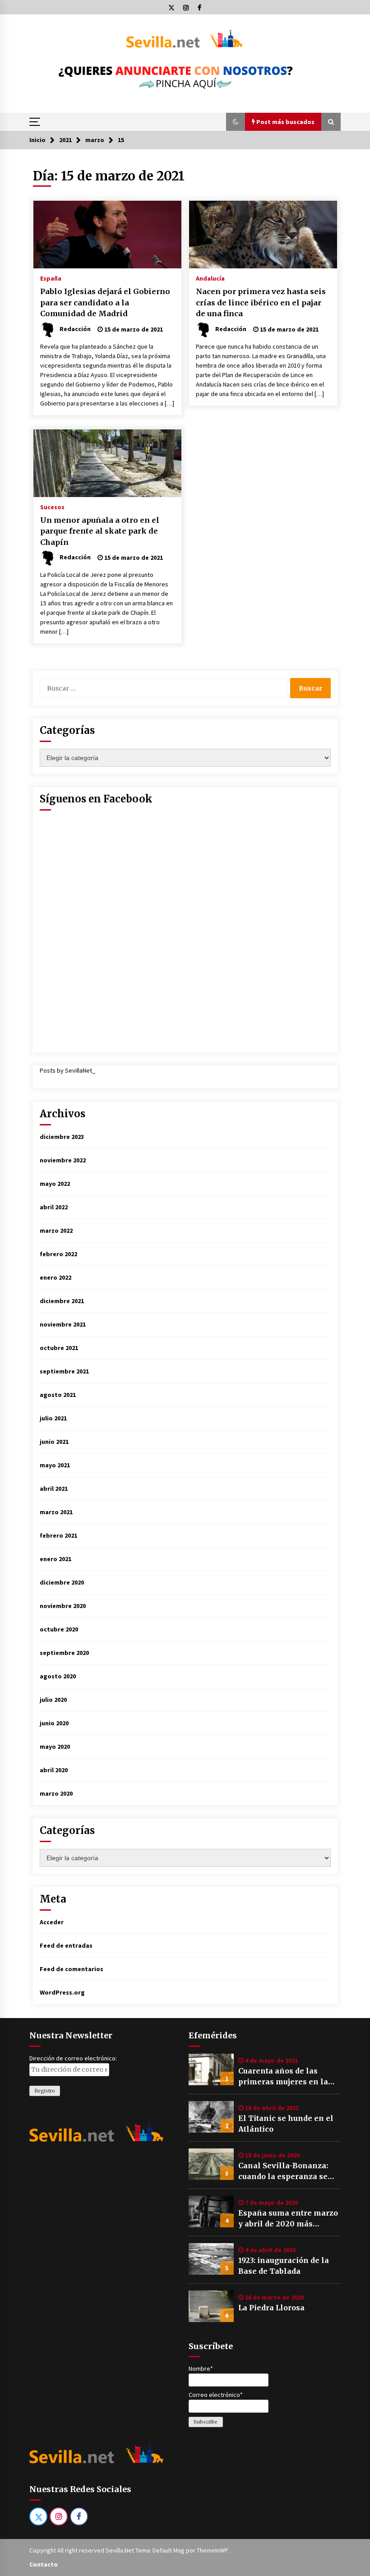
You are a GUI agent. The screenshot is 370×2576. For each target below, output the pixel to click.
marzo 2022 (56, 1230)
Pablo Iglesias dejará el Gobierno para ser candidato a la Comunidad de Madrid (105, 302)
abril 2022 (54, 1207)
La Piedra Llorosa (271, 2308)
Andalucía (210, 278)
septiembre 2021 (64, 1371)
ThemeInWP (213, 2550)
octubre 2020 (59, 1629)
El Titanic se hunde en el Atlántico (286, 2124)
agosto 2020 (58, 1676)
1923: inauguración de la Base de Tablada (284, 2266)
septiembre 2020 (64, 1653)
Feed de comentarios (72, 1969)
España (51, 278)
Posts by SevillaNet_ (67, 1070)
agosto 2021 (58, 1395)
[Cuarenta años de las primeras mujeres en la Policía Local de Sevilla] (211, 2069)
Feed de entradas (66, 1945)
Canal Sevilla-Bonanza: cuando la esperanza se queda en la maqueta (283, 2171)
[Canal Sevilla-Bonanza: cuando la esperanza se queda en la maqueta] (211, 2164)
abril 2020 (54, 1770)
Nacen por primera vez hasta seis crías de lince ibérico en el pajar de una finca (261, 302)
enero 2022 (55, 1277)
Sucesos (52, 507)
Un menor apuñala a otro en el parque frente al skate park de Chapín (100, 531)
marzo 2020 (56, 1793)
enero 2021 (55, 1559)
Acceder (52, 1922)
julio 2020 (53, 1700)
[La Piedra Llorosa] (211, 2306)
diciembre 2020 (62, 1582)
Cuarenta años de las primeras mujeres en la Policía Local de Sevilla (283, 2077)
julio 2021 (53, 1418)
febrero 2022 (58, 1254)
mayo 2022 (55, 1184)
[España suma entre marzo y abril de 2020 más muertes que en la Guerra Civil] (211, 2212)
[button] (236, 122)
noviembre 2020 (63, 1606)
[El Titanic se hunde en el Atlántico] (211, 2117)
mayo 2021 (55, 1465)
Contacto (44, 2564)
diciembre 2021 (62, 1301)
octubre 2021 (59, 1348)
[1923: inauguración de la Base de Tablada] (211, 2259)
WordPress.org (62, 1992)
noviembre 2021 (63, 1324)
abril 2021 (54, 1488)
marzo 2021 (56, 1512)
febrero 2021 (58, 1535)
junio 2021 (54, 1442)
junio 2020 (54, 1723)
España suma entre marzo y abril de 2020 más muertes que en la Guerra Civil (288, 2219)
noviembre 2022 (63, 1160)
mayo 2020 (55, 1747)
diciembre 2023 (62, 1137)
